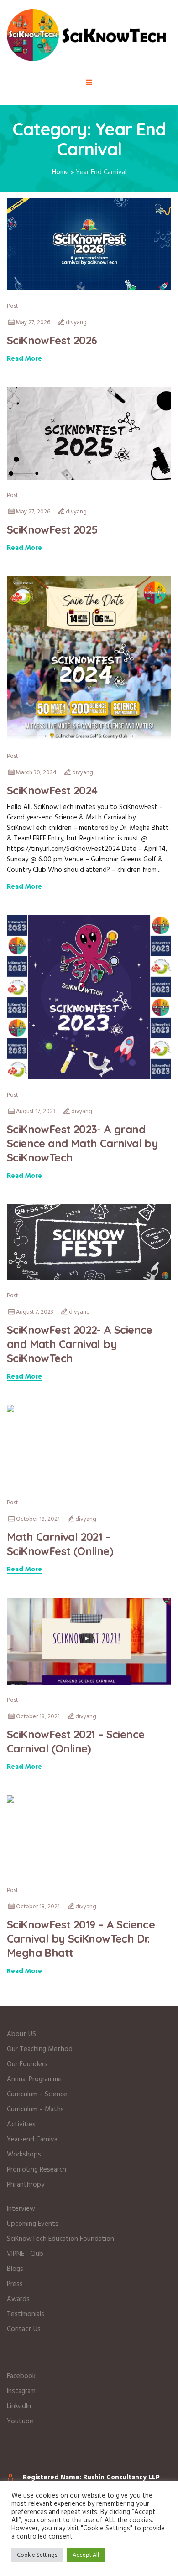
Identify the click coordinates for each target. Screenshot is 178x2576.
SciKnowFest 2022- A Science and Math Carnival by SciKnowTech (80, 1344)
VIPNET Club (25, 2254)
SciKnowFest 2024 (52, 790)
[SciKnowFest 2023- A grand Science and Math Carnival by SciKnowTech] (89, 997)
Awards (18, 2299)
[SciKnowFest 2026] (89, 244)
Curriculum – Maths (35, 2110)
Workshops (24, 2155)
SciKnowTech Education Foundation (60, 2239)
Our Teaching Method (40, 2049)
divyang (76, 323)
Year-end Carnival (33, 2140)
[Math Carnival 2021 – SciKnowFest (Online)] (89, 1446)
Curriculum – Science (37, 2094)
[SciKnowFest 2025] (89, 434)
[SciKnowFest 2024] (89, 658)
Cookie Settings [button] (37, 2555)
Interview (21, 2209)
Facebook (21, 2376)
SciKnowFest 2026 (52, 340)
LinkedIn (19, 2406)
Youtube (20, 2421)
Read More (24, 359)
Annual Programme (34, 2079)
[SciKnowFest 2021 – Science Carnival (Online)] (89, 1641)
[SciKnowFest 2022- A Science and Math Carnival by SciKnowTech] (89, 1242)
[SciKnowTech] (89, 35)
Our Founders (27, 2064)
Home (60, 172)
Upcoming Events (33, 2224)
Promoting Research (37, 2170)
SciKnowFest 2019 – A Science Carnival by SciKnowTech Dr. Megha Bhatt (81, 1938)
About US (21, 2034)
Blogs (15, 2269)
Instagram (21, 2391)
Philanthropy (26, 2185)
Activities (21, 2125)
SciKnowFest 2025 (52, 529)
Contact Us (24, 2329)
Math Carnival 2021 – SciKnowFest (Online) (60, 1544)
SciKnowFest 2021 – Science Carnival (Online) (76, 1741)
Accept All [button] (86, 2555)
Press (15, 2284)
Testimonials (26, 2314)
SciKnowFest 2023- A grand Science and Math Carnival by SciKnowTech (82, 1143)
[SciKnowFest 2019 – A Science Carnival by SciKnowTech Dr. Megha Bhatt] (89, 1835)
